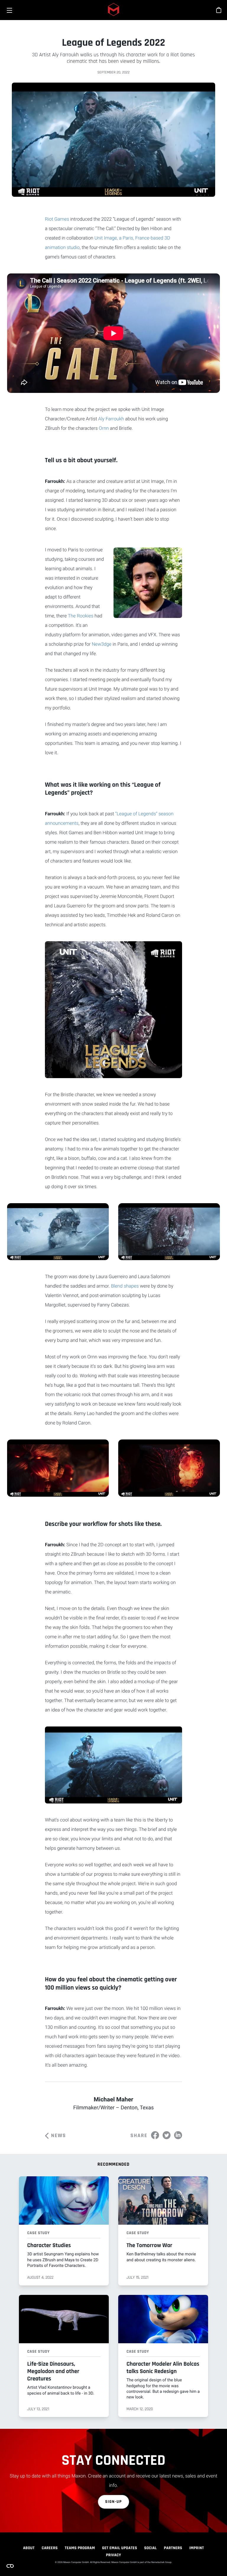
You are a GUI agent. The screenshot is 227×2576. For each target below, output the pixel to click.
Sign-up (114, 2502)
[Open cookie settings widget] (10, 2566)
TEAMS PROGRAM (80, 2548)
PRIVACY (113, 2555)
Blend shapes (125, 1286)
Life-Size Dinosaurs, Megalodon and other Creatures (53, 2371)
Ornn (104, 428)
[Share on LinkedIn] (178, 2135)
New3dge (102, 644)
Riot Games (57, 219)
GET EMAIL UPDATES (120, 2548)
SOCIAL (151, 2548)
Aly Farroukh (111, 419)
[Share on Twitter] (167, 2135)
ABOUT (29, 2548)
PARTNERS (173, 2548)
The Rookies (80, 616)
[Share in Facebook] (155, 2135)
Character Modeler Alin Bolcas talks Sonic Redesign (163, 2368)
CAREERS (50, 2548)
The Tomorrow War (149, 2245)
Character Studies (49, 2245)
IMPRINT (197, 2548)
